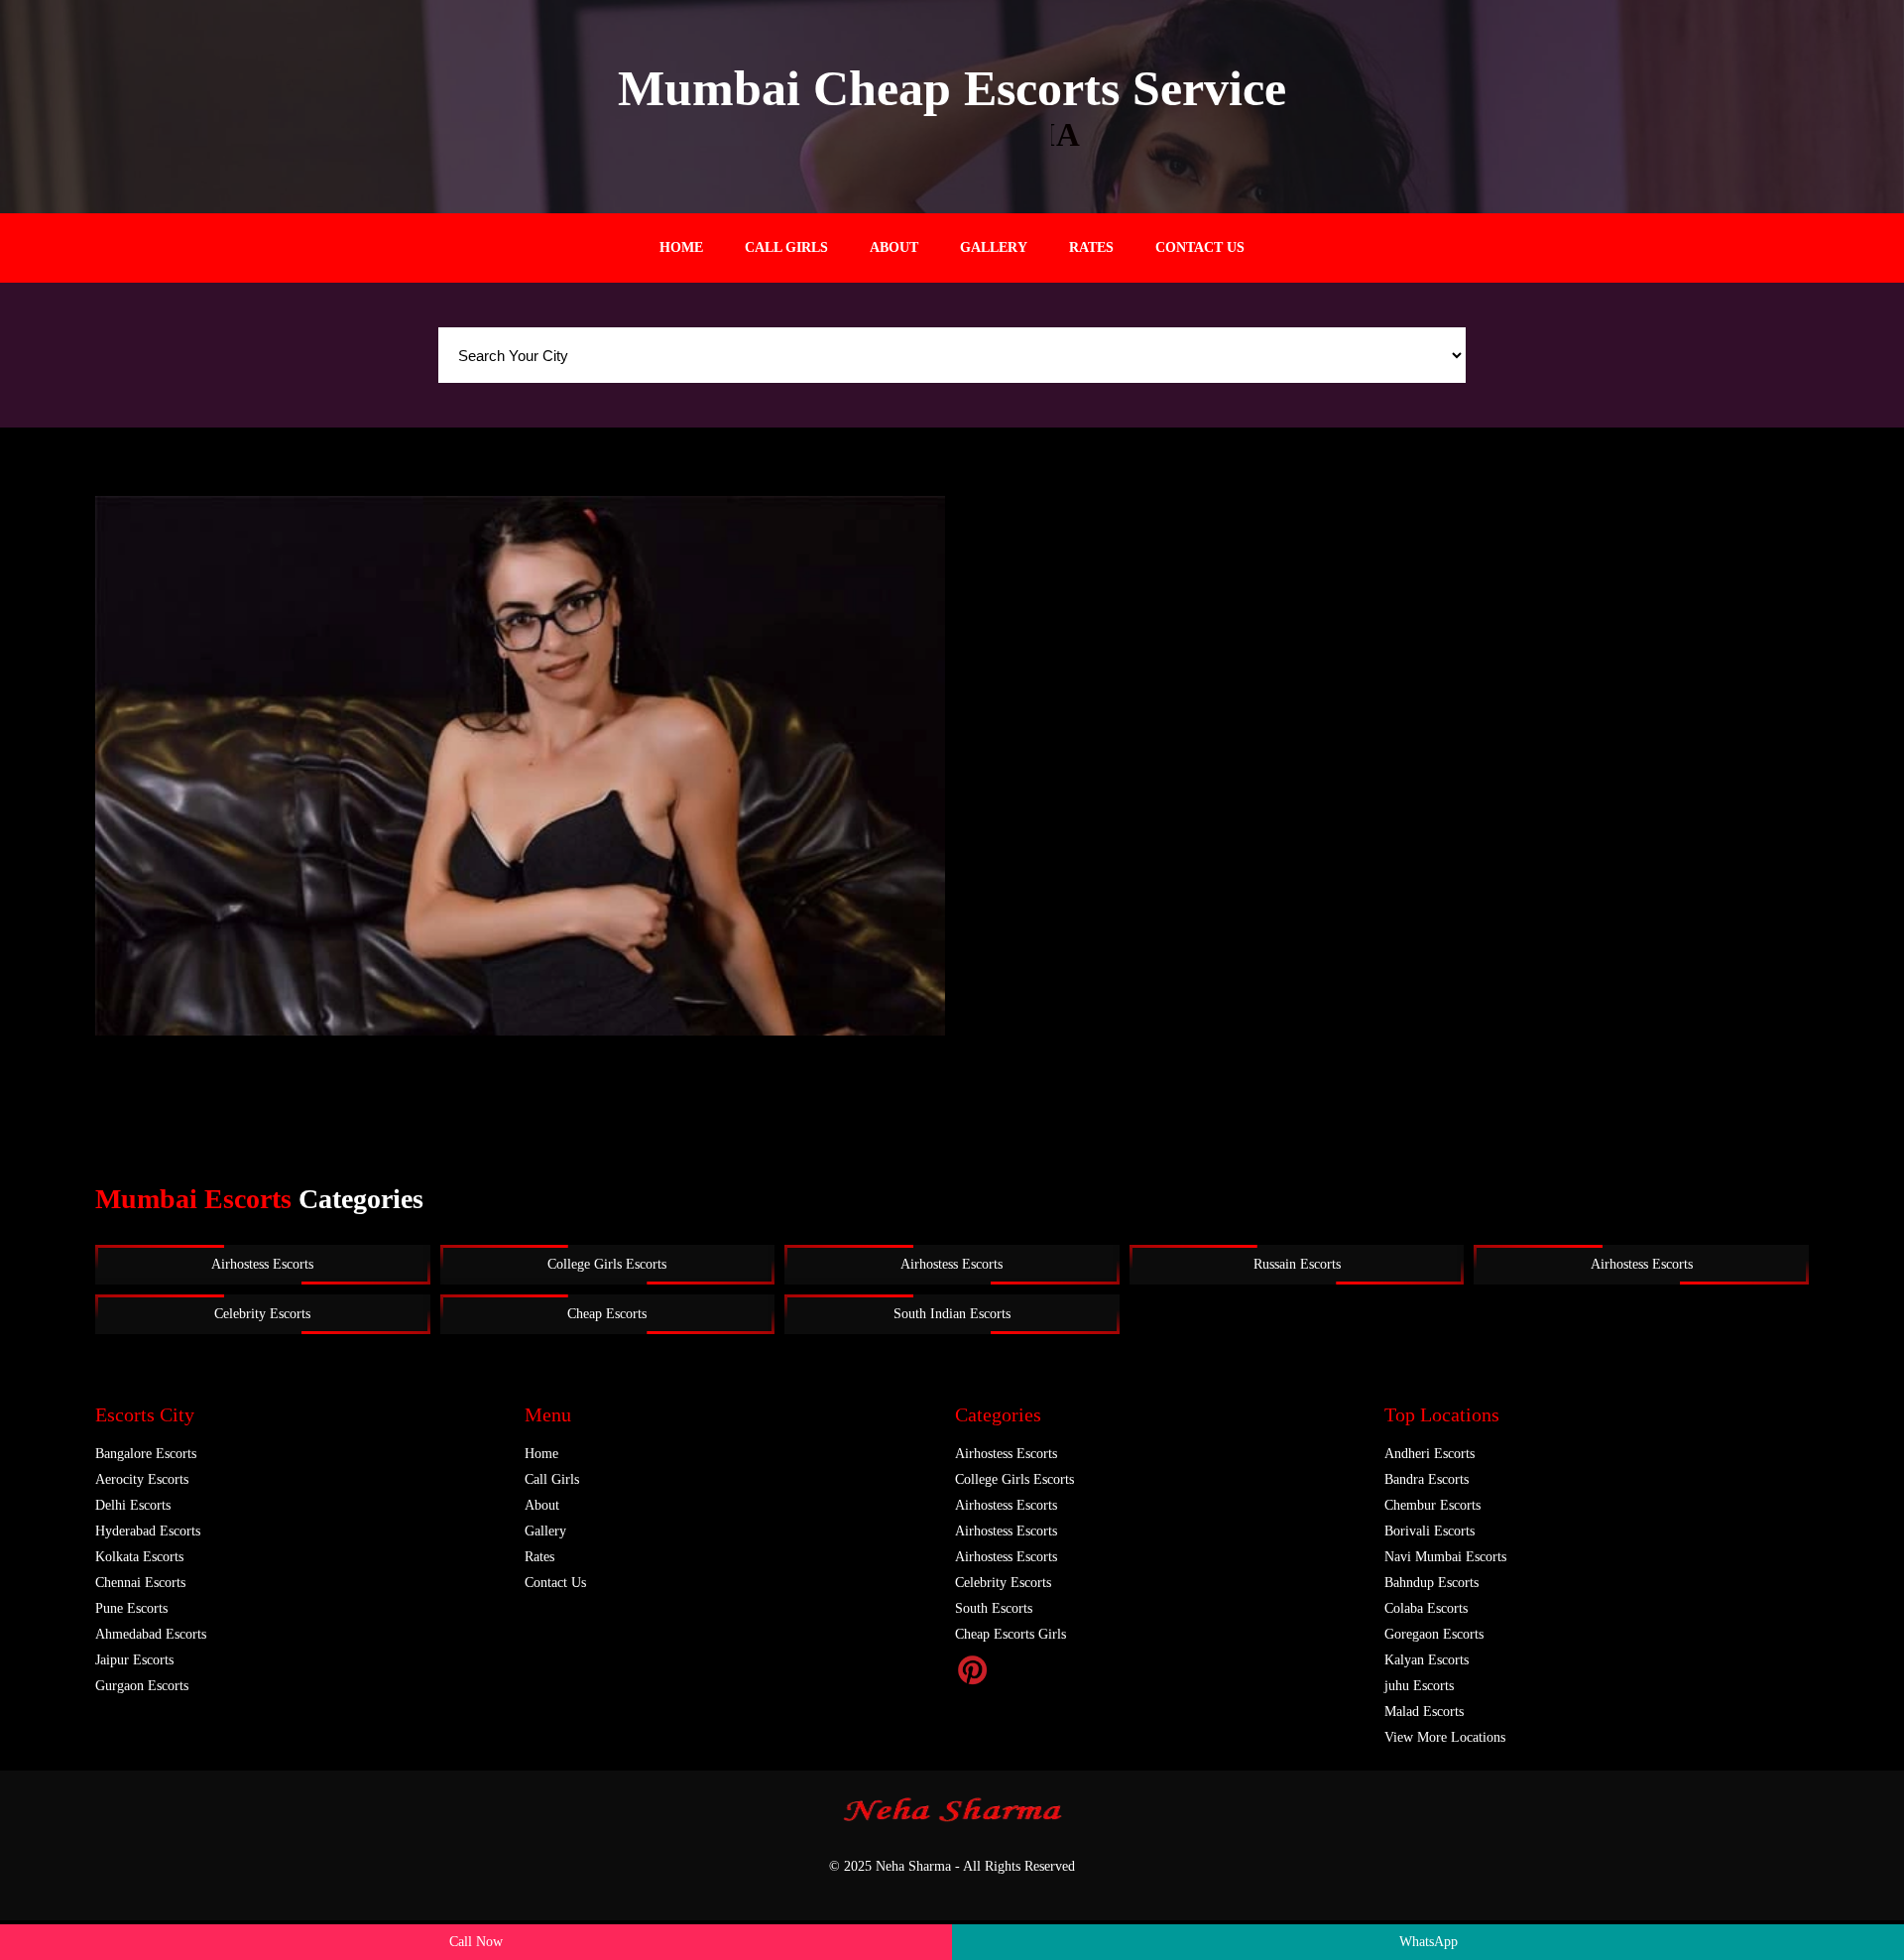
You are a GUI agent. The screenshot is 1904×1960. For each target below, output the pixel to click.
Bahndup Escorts (1431, 1583)
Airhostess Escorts (262, 1264)
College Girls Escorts (607, 1264)
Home (681, 247)
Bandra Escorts (1427, 1479)
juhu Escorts (1419, 1686)
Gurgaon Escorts (142, 1686)
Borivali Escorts (1429, 1531)
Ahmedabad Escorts (151, 1634)
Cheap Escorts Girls (1011, 1634)
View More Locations (1445, 1737)
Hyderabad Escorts (148, 1531)
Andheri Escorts (1429, 1454)
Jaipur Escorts (134, 1660)
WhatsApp (1428, 1942)
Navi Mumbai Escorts (1445, 1557)
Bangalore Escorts (146, 1454)
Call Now (476, 1942)
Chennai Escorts (140, 1583)
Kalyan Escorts (1427, 1660)
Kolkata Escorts (139, 1557)
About (894, 247)
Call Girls (786, 247)
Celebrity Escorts (262, 1314)
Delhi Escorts (133, 1505)
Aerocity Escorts (142, 1479)
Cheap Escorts (607, 1314)
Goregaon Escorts (1434, 1634)
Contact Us (1200, 247)
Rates (1091, 247)
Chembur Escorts (1432, 1505)
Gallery (994, 247)
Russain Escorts (1297, 1264)
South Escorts (994, 1608)
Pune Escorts (131, 1608)
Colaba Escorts (1426, 1608)
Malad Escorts (1424, 1712)
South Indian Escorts (952, 1314)
